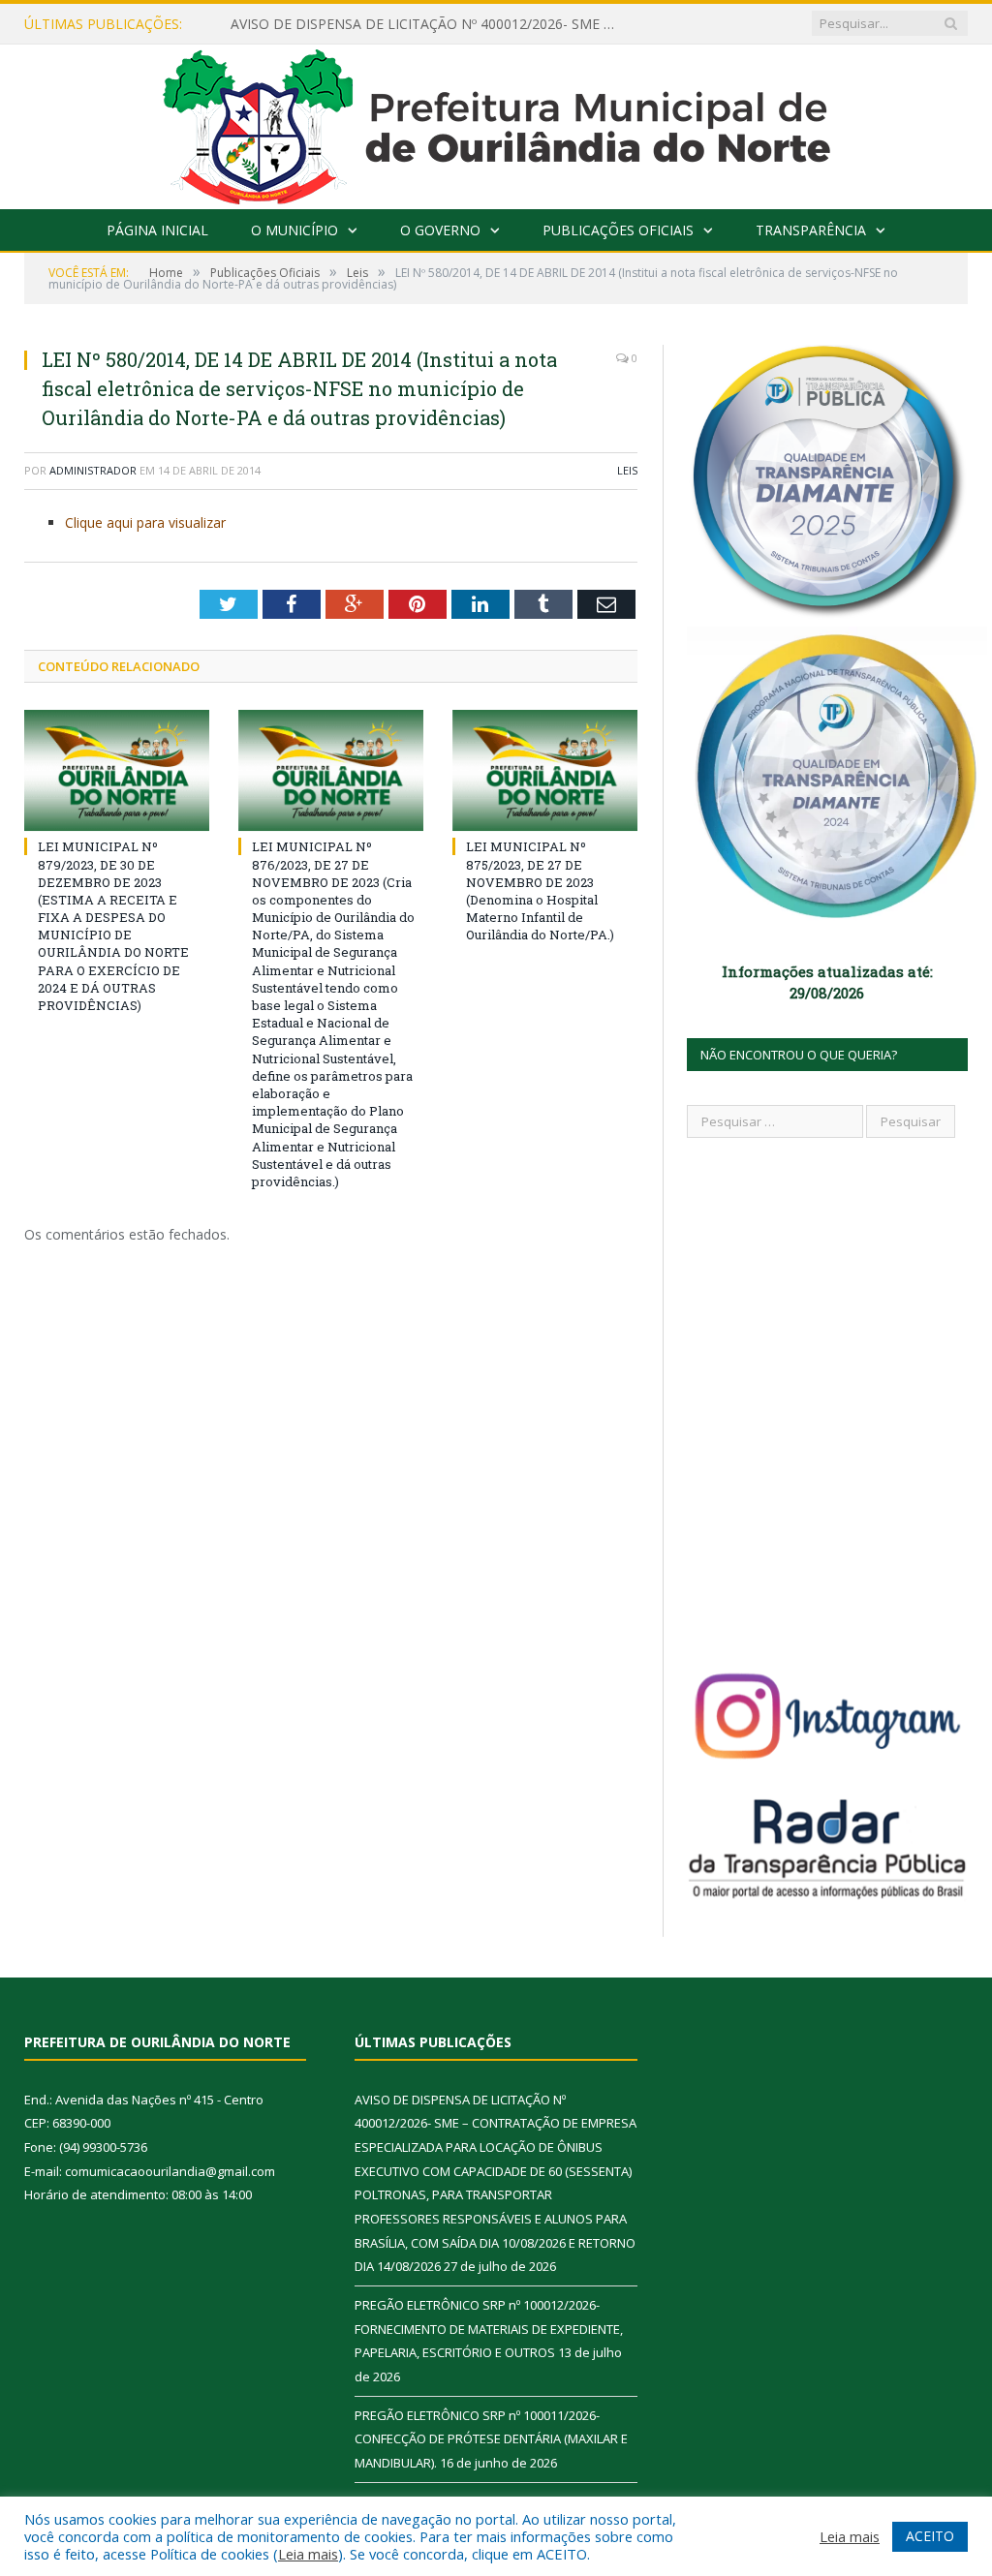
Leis (627, 470)
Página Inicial (157, 230)
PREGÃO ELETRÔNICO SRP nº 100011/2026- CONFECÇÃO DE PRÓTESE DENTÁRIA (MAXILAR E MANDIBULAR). (491, 2439)
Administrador (93, 470)
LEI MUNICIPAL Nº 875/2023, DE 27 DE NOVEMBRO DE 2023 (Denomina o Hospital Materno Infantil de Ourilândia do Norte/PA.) (540, 890)
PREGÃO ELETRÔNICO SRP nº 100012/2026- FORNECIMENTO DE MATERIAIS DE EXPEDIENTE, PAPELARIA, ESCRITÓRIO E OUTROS (489, 2329)
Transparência (811, 230)
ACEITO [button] (930, 2536)
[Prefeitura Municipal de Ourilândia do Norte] (496, 123)
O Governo (440, 230)
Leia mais (308, 2554)
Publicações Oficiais (618, 230)
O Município (294, 230)
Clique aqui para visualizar (145, 522)
